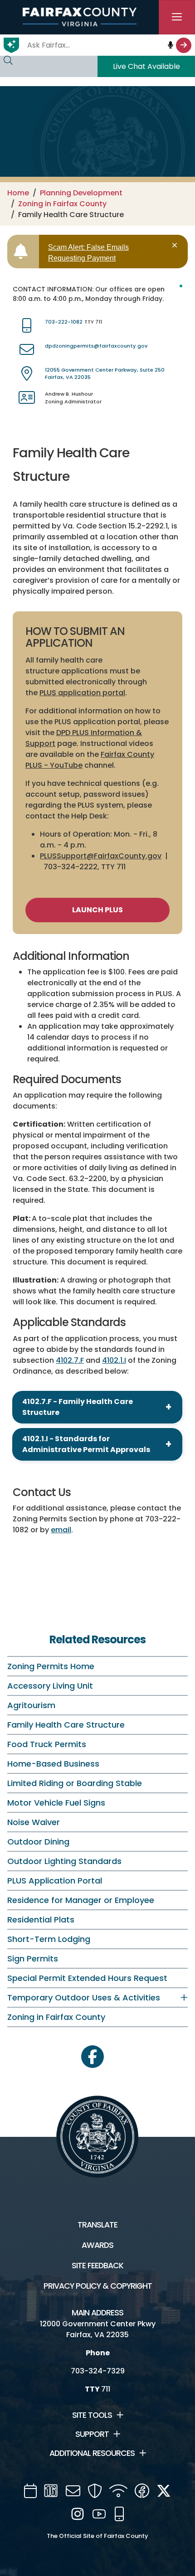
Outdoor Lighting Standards (64, 1861)
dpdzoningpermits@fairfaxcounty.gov (96, 346)
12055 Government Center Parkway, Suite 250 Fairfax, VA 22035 (105, 374)
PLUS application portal (82, 693)
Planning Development (81, 193)
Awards (97, 2245)
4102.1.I (114, 1360)
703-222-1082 (64, 322)
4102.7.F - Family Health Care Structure (78, 1407)
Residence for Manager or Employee (81, 1900)
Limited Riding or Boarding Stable (75, 1783)
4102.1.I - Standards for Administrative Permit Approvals (86, 1444)
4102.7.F (70, 1360)
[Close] (176, 245)
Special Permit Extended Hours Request (87, 1978)
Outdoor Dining (38, 1842)
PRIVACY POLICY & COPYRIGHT (98, 2286)
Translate (97, 2225)
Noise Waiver (34, 1822)
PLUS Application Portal (55, 1881)
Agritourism (31, 1705)
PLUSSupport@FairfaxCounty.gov (101, 856)
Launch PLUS (97, 910)
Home (18, 193)
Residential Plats (41, 1920)
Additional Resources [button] (92, 2453)
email (61, 1530)
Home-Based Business (53, 1764)
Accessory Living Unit (50, 1686)
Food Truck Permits (47, 1744)
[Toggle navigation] (177, 17)
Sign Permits (33, 1959)
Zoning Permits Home (51, 1666)
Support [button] (92, 2434)
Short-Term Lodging (49, 1939)
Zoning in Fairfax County (62, 204)
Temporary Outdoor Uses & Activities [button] (84, 1997)
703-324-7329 (98, 2371)
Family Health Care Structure (66, 1725)
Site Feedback (97, 2266)
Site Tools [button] (92, 2415)
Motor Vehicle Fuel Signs (56, 1803)
